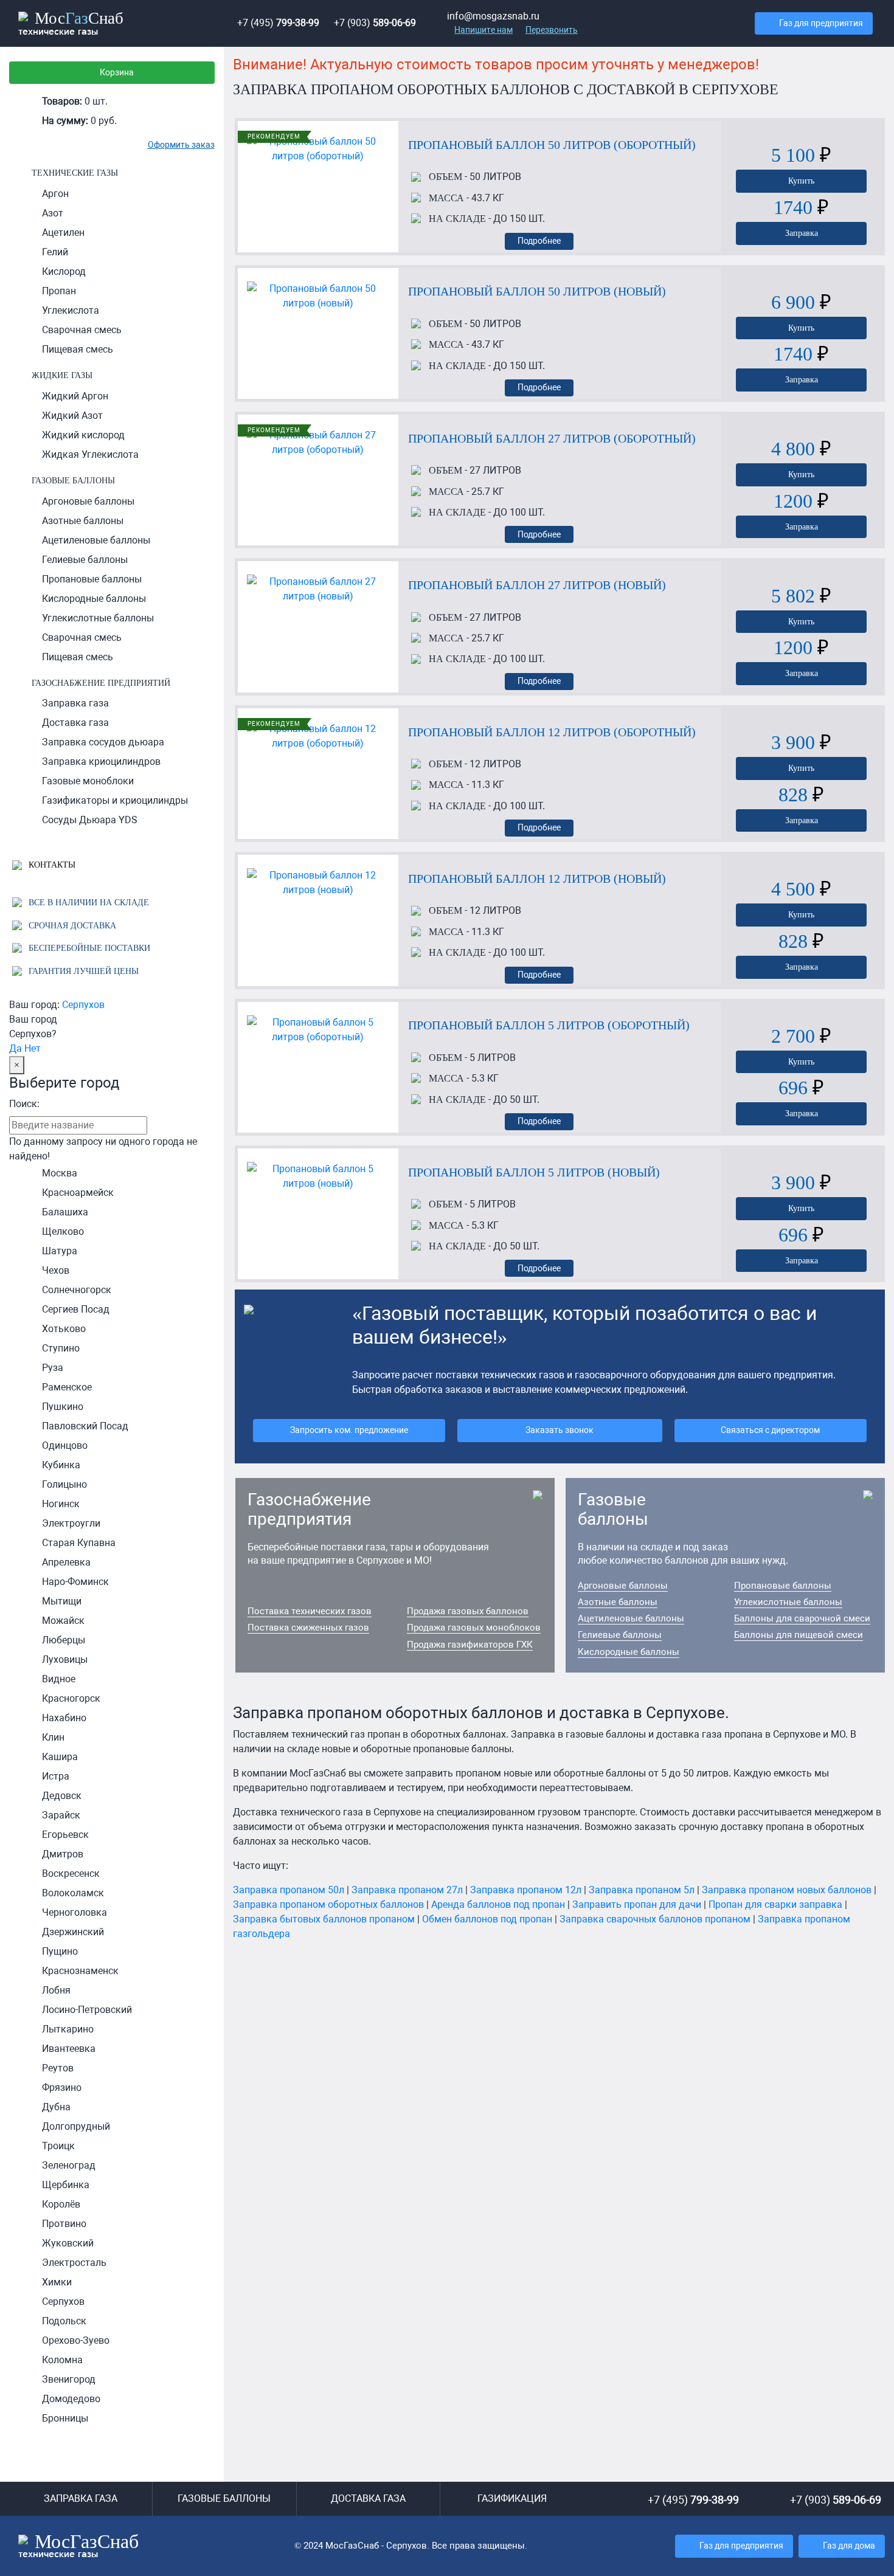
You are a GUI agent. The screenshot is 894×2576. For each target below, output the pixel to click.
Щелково (63, 1231)
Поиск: (24, 1104)
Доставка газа (75, 723)
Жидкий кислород (83, 435)
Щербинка (66, 2185)
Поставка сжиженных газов (308, 1628)
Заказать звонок (560, 1430)
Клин (53, 1737)
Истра (56, 1776)
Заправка (802, 233)
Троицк (58, 2146)
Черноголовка (74, 1912)
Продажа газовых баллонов (468, 1611)
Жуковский (68, 2243)
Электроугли (71, 1523)
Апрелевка (66, 1562)
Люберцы (64, 1640)
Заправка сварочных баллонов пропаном (655, 1919)
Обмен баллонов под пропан (487, 1919)
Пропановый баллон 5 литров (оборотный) (549, 1025)
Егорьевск (65, 1835)
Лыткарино (68, 2029)
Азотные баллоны (83, 521)
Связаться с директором (770, 1430)
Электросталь (74, 2263)
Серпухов (83, 1005)
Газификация (512, 2498)
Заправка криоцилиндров (101, 761)
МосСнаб (71, 22)
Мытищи (62, 1601)
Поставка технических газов (310, 1611)
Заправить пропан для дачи (637, 1904)
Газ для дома (849, 2546)
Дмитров (63, 1854)
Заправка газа (75, 703)
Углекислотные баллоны (98, 618)
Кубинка (61, 1465)
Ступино (61, 1348)
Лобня (56, 1990)
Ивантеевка (69, 2049)
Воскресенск (71, 1873)
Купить (801, 181)
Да (16, 1048)
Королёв (61, 2204)
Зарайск (61, 1815)
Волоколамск (73, 1893)
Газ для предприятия (821, 23)
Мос (78, 2545)
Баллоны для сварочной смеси (802, 1618)
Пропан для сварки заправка (775, 1904)
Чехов (56, 1270)
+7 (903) (375, 23)
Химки (57, 2282)
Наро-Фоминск (75, 1582)
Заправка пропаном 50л (289, 1890)
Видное (59, 1679)
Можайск (63, 1621)
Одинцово (65, 1445)
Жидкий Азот (72, 416)
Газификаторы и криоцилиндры (115, 800)
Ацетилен (63, 233)
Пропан (59, 291)
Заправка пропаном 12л (526, 1890)
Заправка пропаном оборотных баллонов (328, 1904)
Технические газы (75, 173)
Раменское (67, 1387)
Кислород (64, 271)
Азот (53, 213)
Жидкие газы (62, 375)
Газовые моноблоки (88, 781)
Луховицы (65, 1659)
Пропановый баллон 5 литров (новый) (534, 1172)
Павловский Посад (85, 1426)
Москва (60, 1173)
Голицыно (64, 1484)
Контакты (51, 865)
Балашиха (65, 1212)
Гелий (55, 252)
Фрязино (62, 2087)
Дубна (56, 2107)
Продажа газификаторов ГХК (470, 1645)
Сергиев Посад (76, 1309)
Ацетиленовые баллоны (96, 540)
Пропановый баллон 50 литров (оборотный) (552, 145)
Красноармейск (78, 1193)
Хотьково (64, 1329)
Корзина (117, 73)
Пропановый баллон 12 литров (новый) (537, 879)
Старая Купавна (79, 1543)
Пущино (60, 1951)
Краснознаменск (80, 1971)
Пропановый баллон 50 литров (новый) (537, 291)
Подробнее (539, 241)
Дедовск (62, 1796)
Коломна (62, 2360)
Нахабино (64, 1718)
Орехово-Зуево (76, 2340)
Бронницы (65, 2418)
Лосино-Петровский (87, 2010)
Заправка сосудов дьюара (103, 742)
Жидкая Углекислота (90, 454)
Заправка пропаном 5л (642, 1890)
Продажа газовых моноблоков (474, 1628)
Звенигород (69, 2379)
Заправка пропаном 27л (407, 1890)
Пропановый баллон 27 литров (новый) (537, 585)
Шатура (60, 1251)
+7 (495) (278, 23)
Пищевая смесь (78, 349)
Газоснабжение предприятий (101, 683)
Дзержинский (73, 1932)
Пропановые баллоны (92, 579)
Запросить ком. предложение (349, 1430)
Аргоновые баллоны (88, 501)
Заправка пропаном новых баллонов (787, 1890)
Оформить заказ (181, 145)
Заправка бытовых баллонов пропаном (324, 1919)
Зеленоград (69, 2165)
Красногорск (71, 1698)
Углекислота (71, 310)
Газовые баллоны (73, 480)
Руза (53, 1368)
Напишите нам (483, 30)
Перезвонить (552, 30)
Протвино (64, 2224)
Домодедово (71, 2399)
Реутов (58, 2068)
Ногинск (61, 1504)
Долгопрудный (76, 2126)
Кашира (60, 1757)
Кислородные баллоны (94, 599)
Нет (33, 1048)
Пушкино (63, 1407)
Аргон (55, 194)
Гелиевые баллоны (85, 560)
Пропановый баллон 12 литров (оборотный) (552, 732)
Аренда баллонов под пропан (498, 1904)
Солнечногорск (77, 1290)
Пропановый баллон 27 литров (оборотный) (552, 438)
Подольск (64, 2321)
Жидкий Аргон (75, 396)
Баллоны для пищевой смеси (799, 1635)
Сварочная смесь (82, 330)
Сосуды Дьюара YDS (90, 820)
